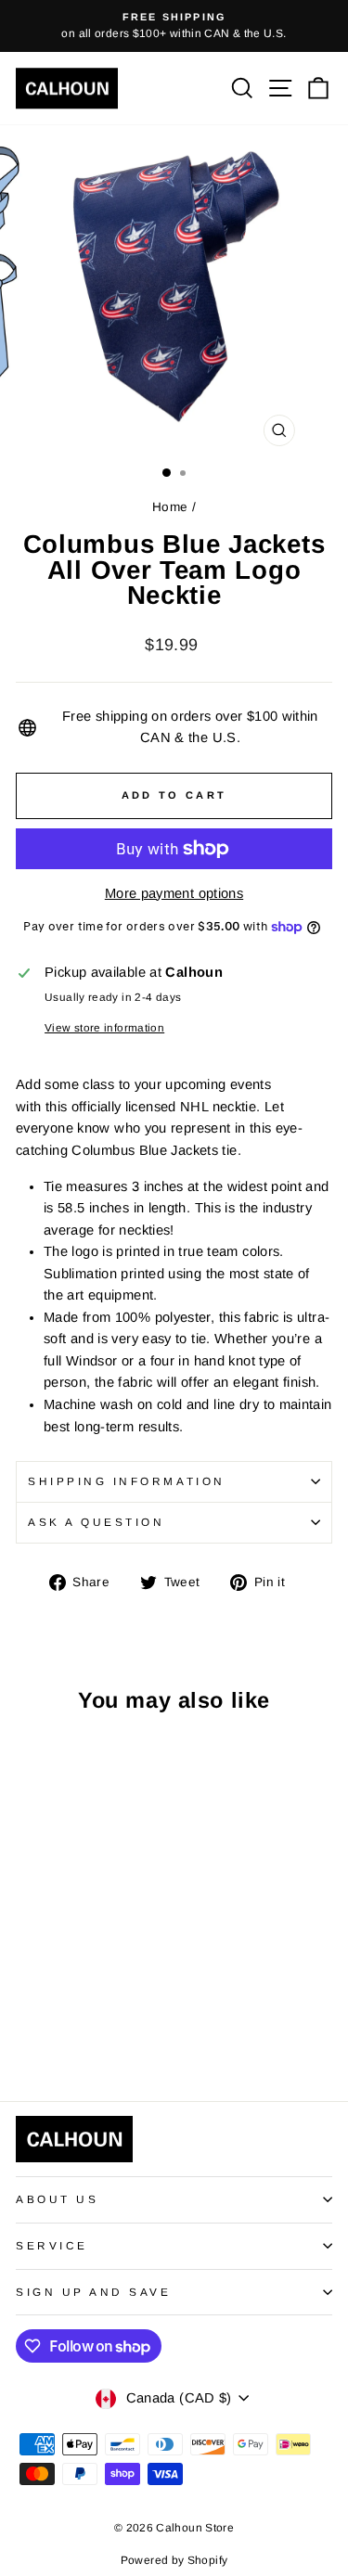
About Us (57, 2199)
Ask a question (96, 1522)
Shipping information (127, 1481)
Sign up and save (94, 2292)
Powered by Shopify (174, 2560)
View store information (104, 1027)
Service (52, 2245)
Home (170, 507)
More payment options (174, 893)
